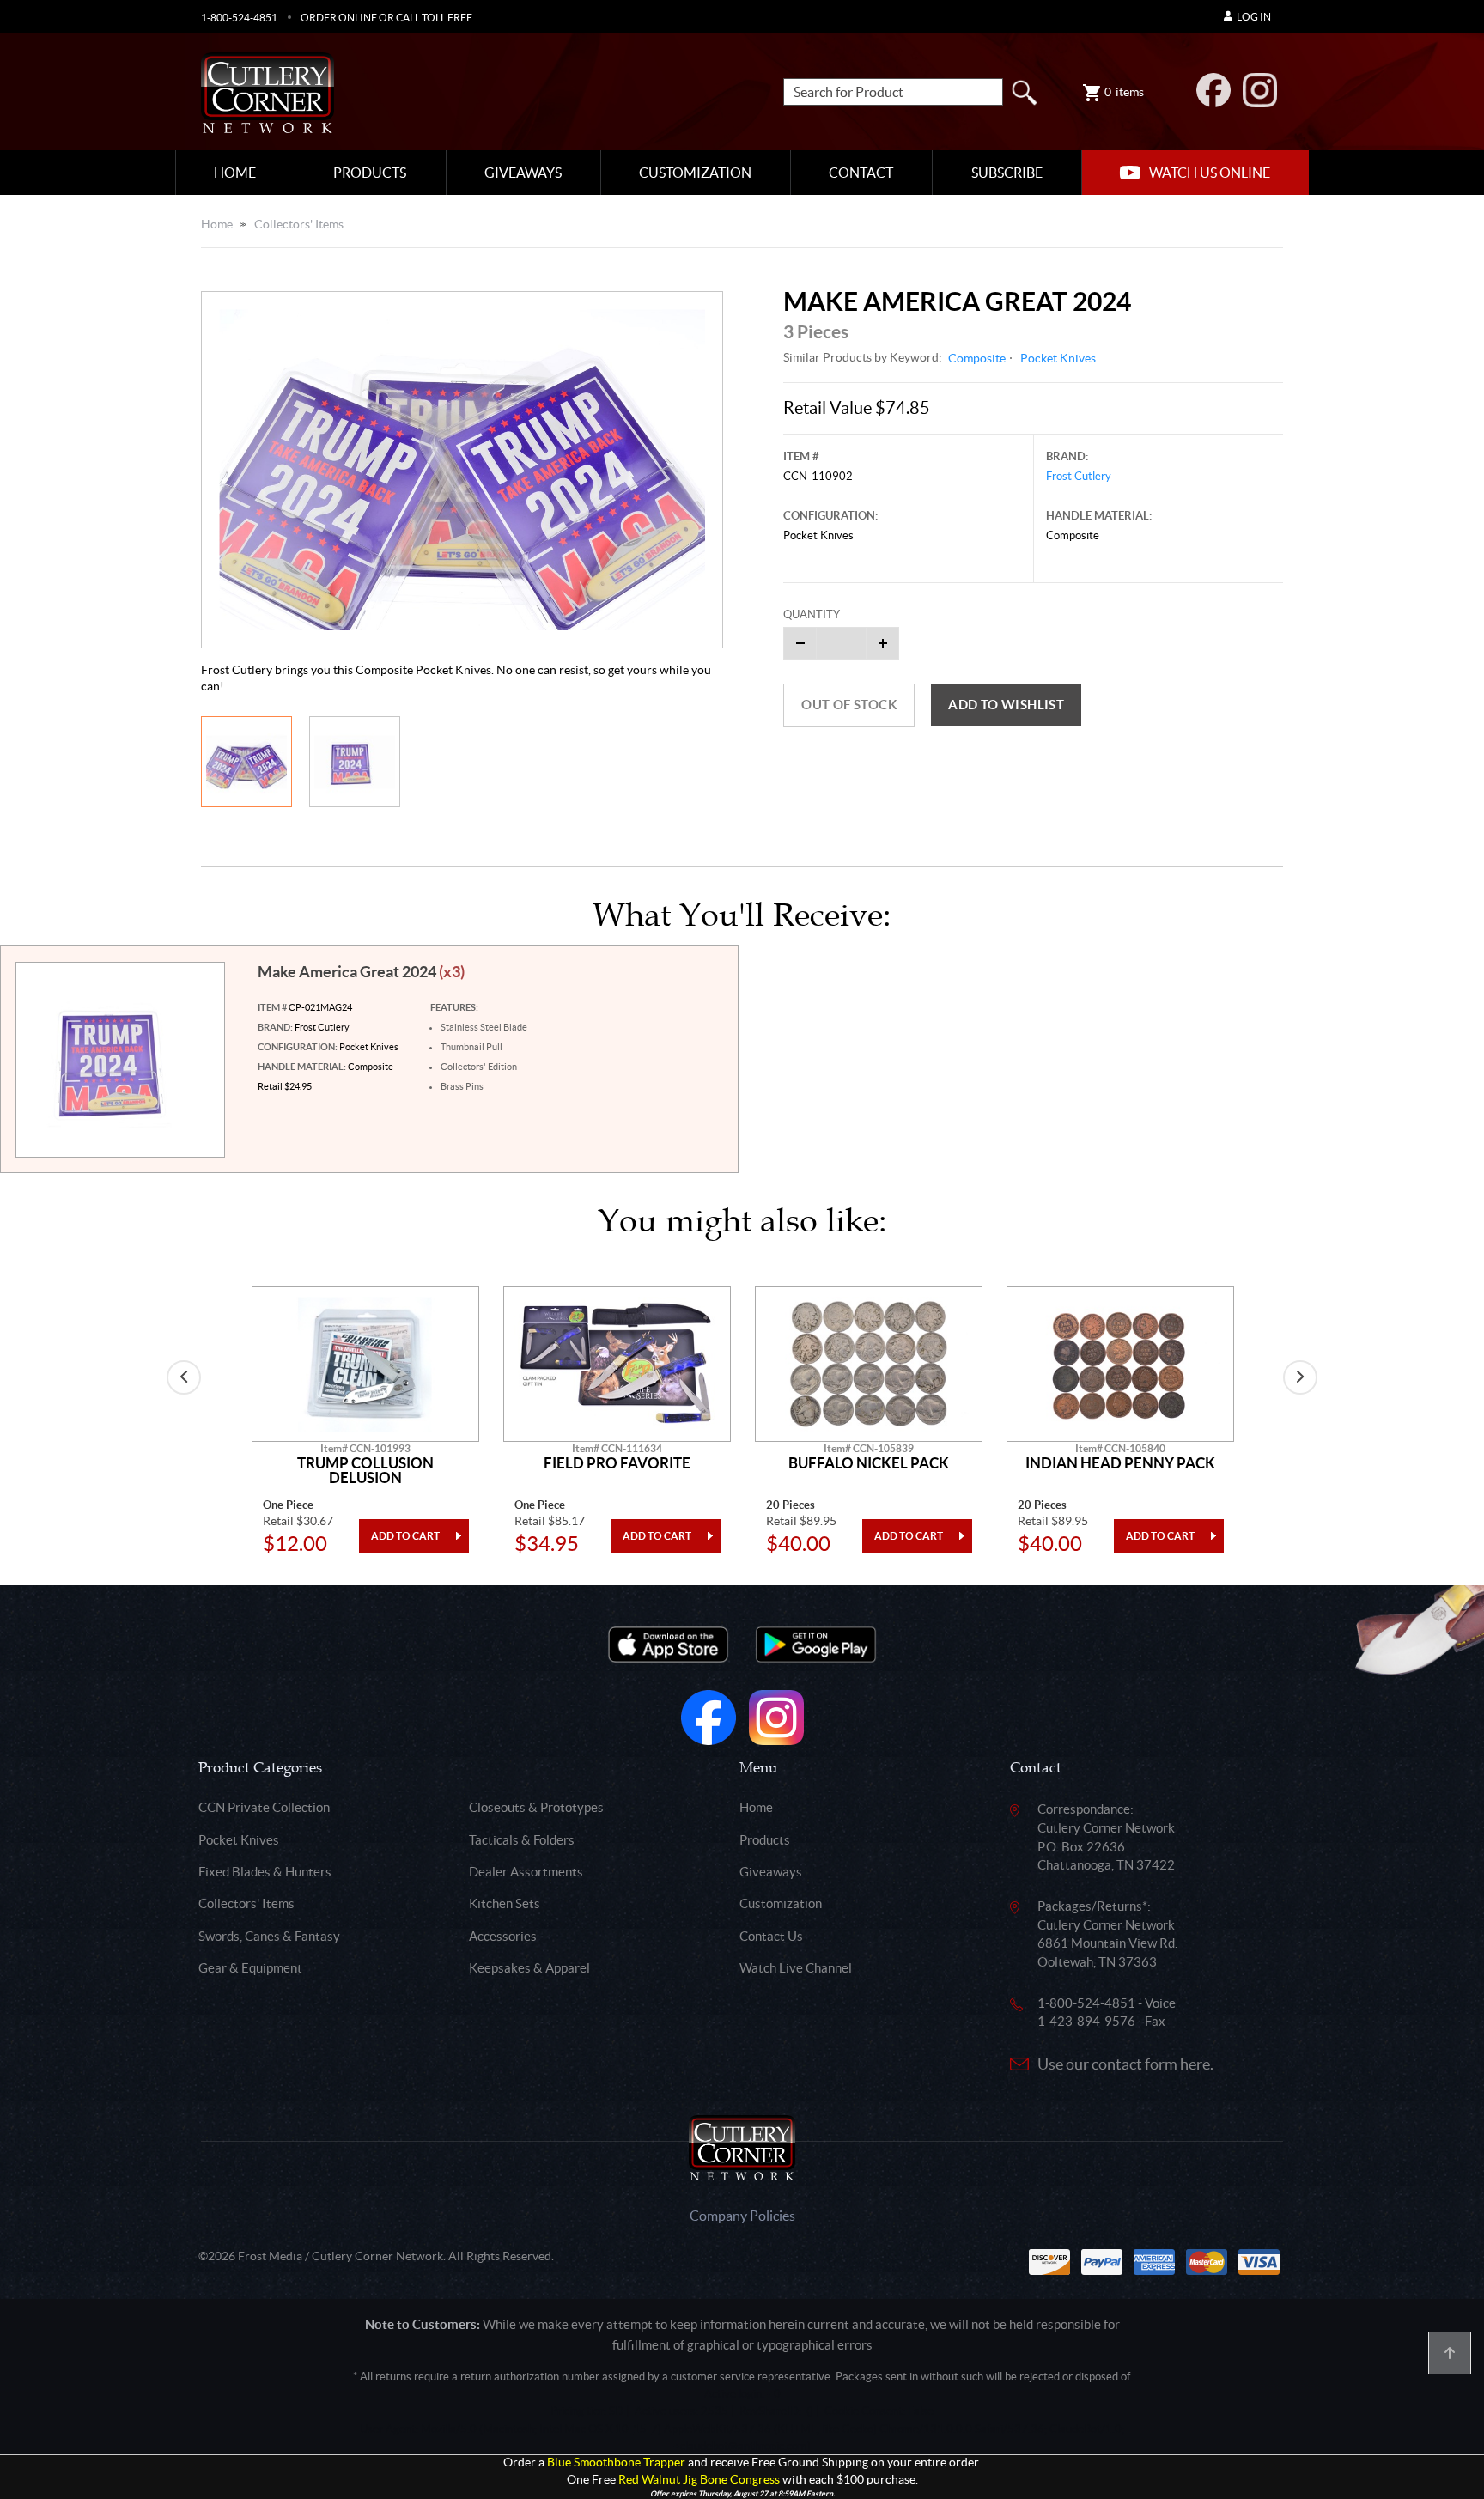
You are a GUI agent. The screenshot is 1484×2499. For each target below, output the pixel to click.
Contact (861, 173)
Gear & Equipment (250, 1968)
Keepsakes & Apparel (529, 1968)
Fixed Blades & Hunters (265, 1872)
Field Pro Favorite (617, 1463)
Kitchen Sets (505, 1903)
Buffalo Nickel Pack (869, 1463)
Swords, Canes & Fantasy (269, 1936)
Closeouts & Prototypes (536, 1807)
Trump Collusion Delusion (365, 1471)
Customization (695, 173)
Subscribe (1007, 173)
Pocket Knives (1058, 358)
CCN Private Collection (264, 1807)
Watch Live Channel (796, 1968)
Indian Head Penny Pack (1120, 1463)
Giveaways (523, 173)
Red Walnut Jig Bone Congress (699, 2480)
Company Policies (742, 2216)
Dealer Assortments (526, 1872)
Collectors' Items (299, 224)
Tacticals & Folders (522, 1840)
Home (235, 173)
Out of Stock (849, 705)
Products (370, 173)
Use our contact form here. (1125, 2064)
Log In (1254, 17)
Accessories (503, 1936)
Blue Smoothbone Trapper (616, 2463)
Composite (977, 358)
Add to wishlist (1006, 705)
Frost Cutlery (1079, 476)
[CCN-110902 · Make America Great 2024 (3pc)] (462, 470)
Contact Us (771, 1936)
